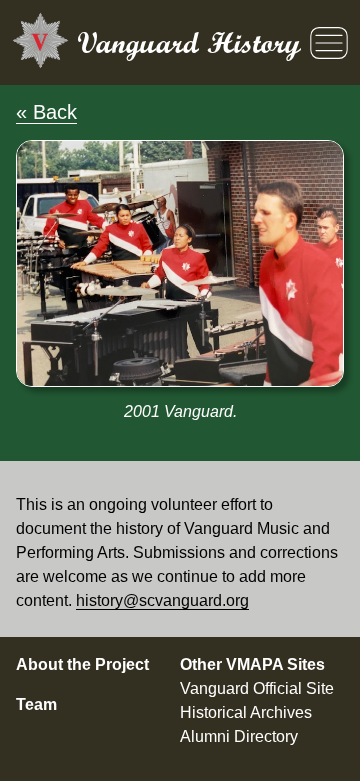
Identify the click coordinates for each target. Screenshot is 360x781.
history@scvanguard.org (162, 600)
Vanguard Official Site (257, 688)
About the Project (82, 664)
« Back (46, 112)
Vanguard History (189, 42)
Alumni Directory (239, 736)
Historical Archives (246, 712)
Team (36, 704)
